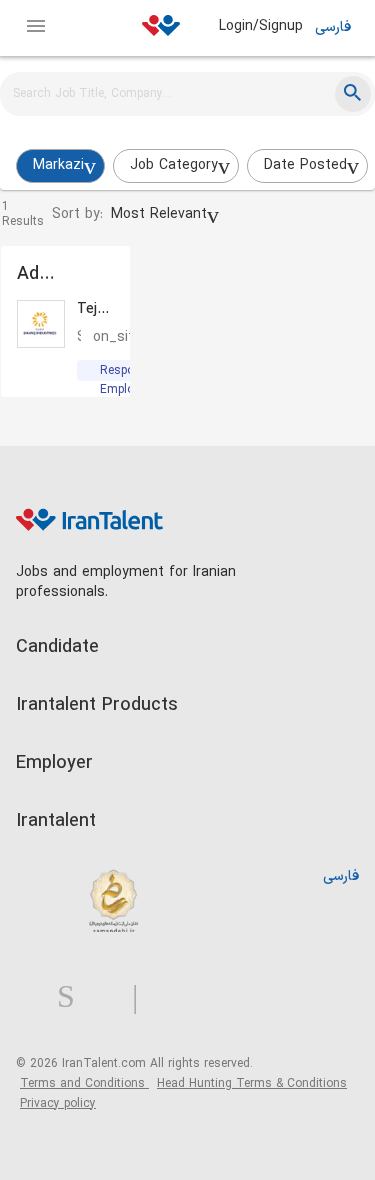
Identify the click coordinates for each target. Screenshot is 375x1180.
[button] (165, 215)
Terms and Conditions (84, 1084)
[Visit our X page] (111, 997)
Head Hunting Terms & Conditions (252, 1084)
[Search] (353, 94)
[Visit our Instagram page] (74, 997)
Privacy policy (58, 1104)
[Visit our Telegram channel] (143, 997)
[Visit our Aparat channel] (174, 997)
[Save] (100, 276)
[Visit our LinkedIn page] (36, 997)
